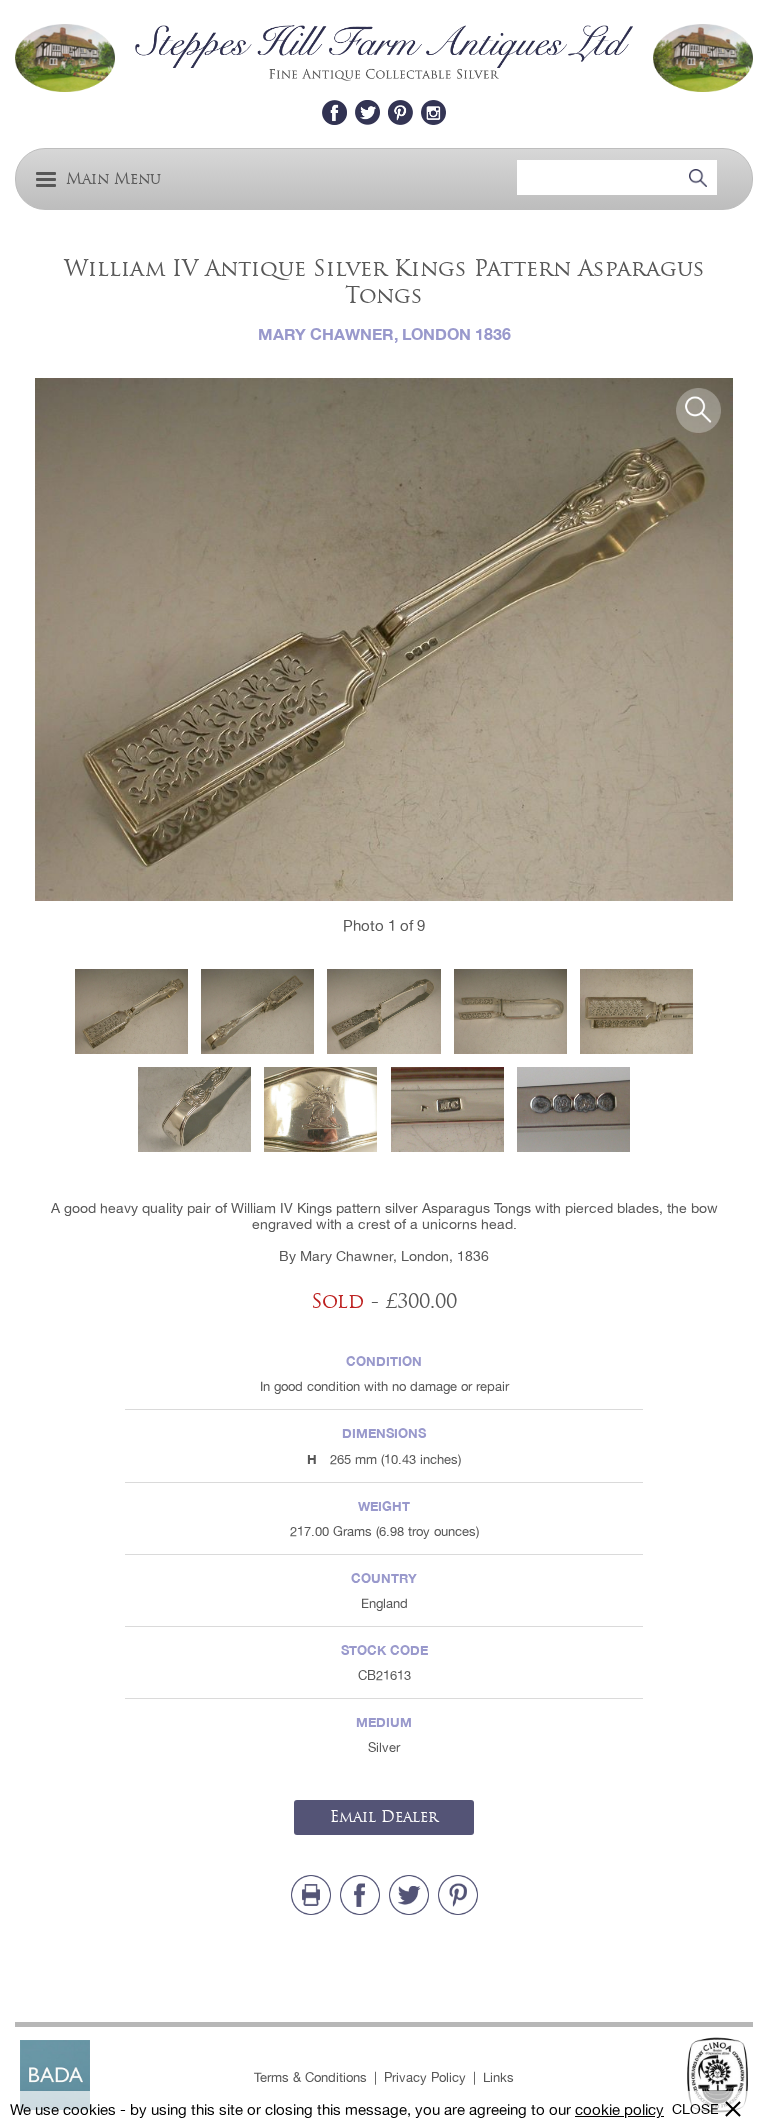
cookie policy (619, 2109)
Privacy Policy (425, 2077)
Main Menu (113, 179)
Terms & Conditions (310, 2077)
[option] (384, 640)
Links (498, 2077)
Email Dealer (384, 1817)
